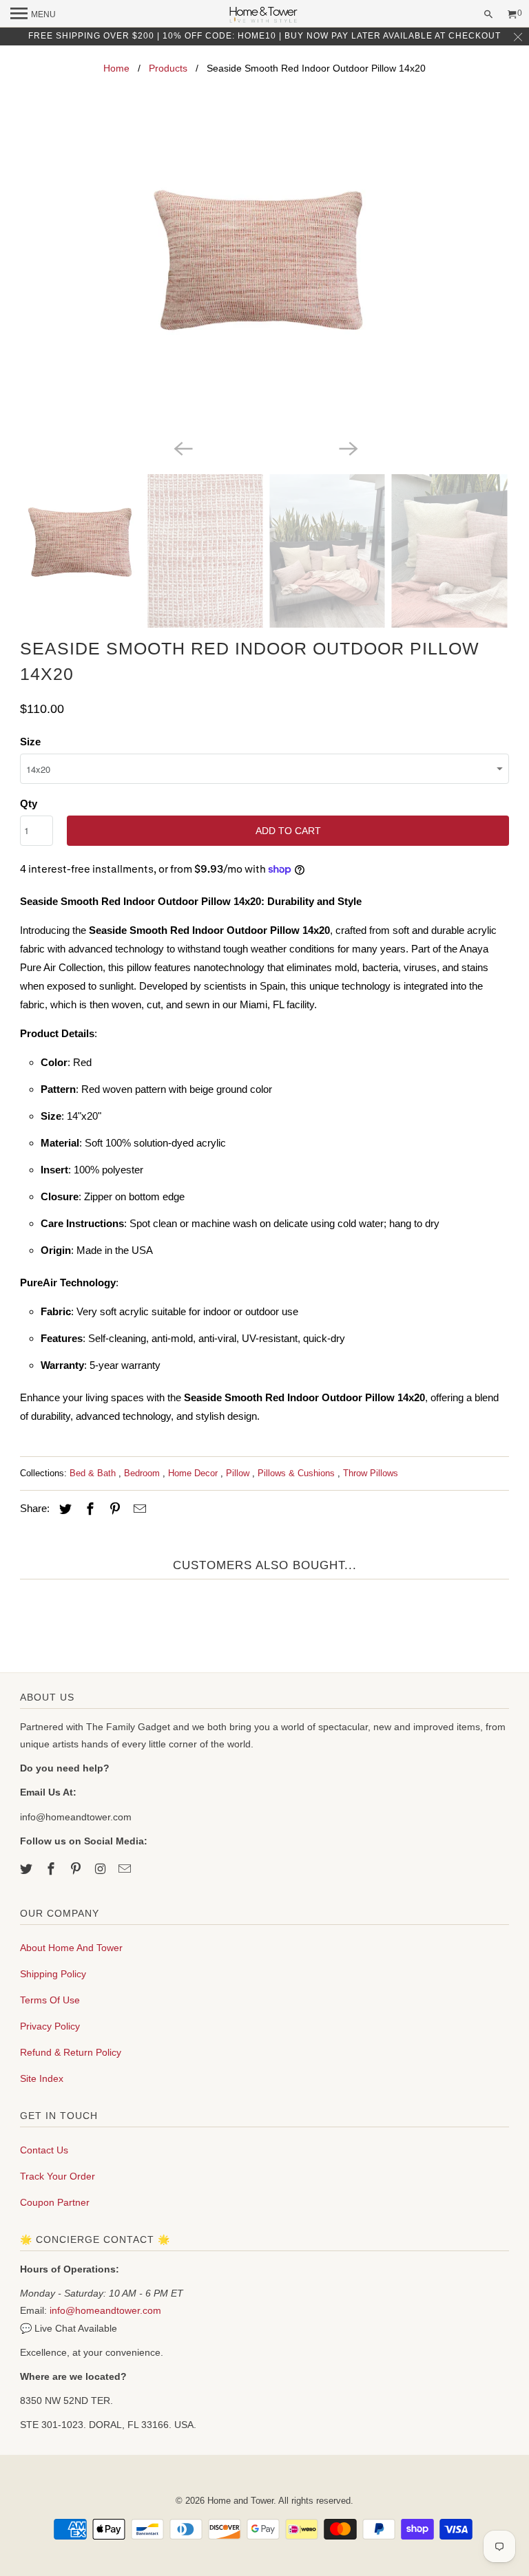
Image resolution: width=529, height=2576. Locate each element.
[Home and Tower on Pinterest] (77, 1869)
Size (30, 742)
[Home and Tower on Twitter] (28, 1869)
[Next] (347, 448)
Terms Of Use (50, 2000)
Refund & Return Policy (71, 2052)
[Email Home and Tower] (126, 1869)
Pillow (239, 1473)
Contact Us (44, 2150)
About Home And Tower (71, 1948)
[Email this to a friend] (138, 1509)
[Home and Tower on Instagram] (102, 1869)
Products (168, 68)
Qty (29, 803)
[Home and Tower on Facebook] (52, 1869)
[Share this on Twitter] (63, 1509)
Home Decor (194, 1473)
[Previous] (182, 448)
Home (116, 68)
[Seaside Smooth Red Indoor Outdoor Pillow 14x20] (264, 278)
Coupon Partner (55, 2202)
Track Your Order (58, 2176)
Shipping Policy (53, 1974)
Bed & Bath (94, 1473)
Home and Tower (240, 2501)
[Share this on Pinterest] (113, 1509)
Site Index (42, 2078)
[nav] (33, 14)
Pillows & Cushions (298, 1473)
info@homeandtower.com (105, 2310)
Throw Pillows (371, 1473)
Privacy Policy (50, 2026)
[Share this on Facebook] (88, 1509)
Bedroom (143, 1473)
